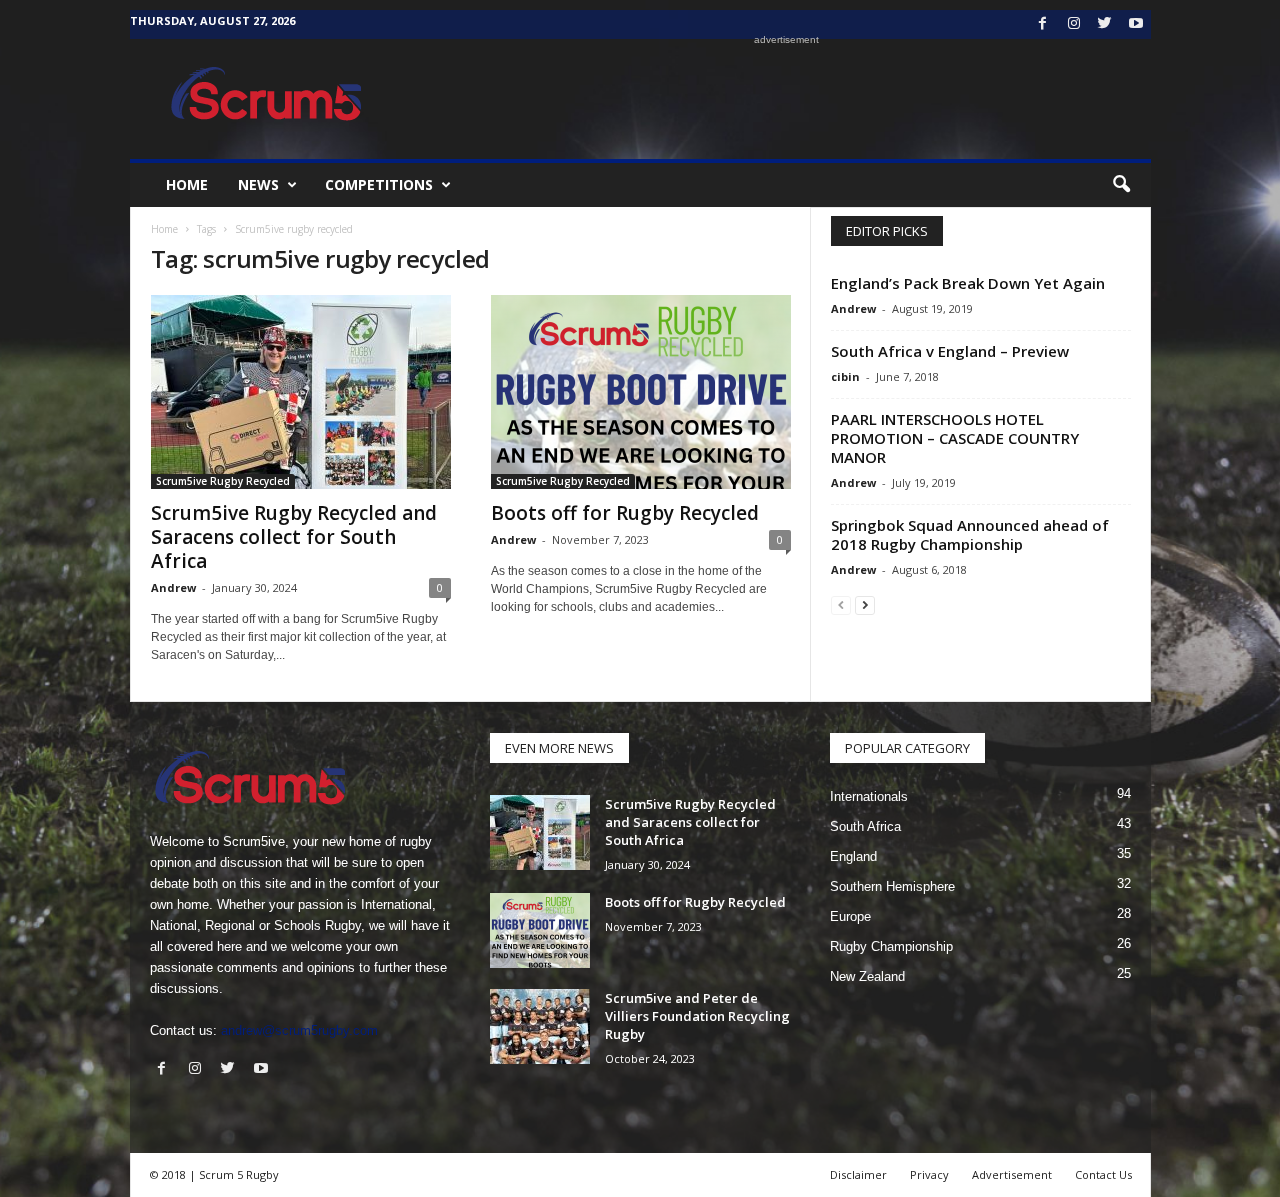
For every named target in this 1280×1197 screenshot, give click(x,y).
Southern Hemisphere (892, 886)
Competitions (379, 184)
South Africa (865, 826)
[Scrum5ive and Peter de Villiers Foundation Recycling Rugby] (540, 1026)
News (258, 184)
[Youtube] (1136, 24)
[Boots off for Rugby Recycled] (641, 392)
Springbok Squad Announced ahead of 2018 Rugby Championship (970, 534)
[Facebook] (1043, 24)
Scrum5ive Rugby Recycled (223, 481)
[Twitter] (1105, 24)
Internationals (869, 796)
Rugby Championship (891, 946)
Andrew (173, 587)
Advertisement (1012, 1174)
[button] (1121, 185)
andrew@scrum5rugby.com (299, 1030)
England (853, 856)
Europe (850, 916)
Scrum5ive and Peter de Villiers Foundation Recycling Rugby (697, 1016)
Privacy (929, 1174)
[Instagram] (1074, 24)
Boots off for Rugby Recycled (625, 513)
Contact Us (1103, 1174)
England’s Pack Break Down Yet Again (968, 283)
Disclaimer (858, 1174)
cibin (845, 376)
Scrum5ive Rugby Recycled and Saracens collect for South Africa (294, 537)
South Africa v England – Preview (950, 351)
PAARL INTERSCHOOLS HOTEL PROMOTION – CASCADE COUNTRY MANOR (955, 438)
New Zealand (867, 976)
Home (187, 184)
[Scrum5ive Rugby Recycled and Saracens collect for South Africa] (301, 392)
